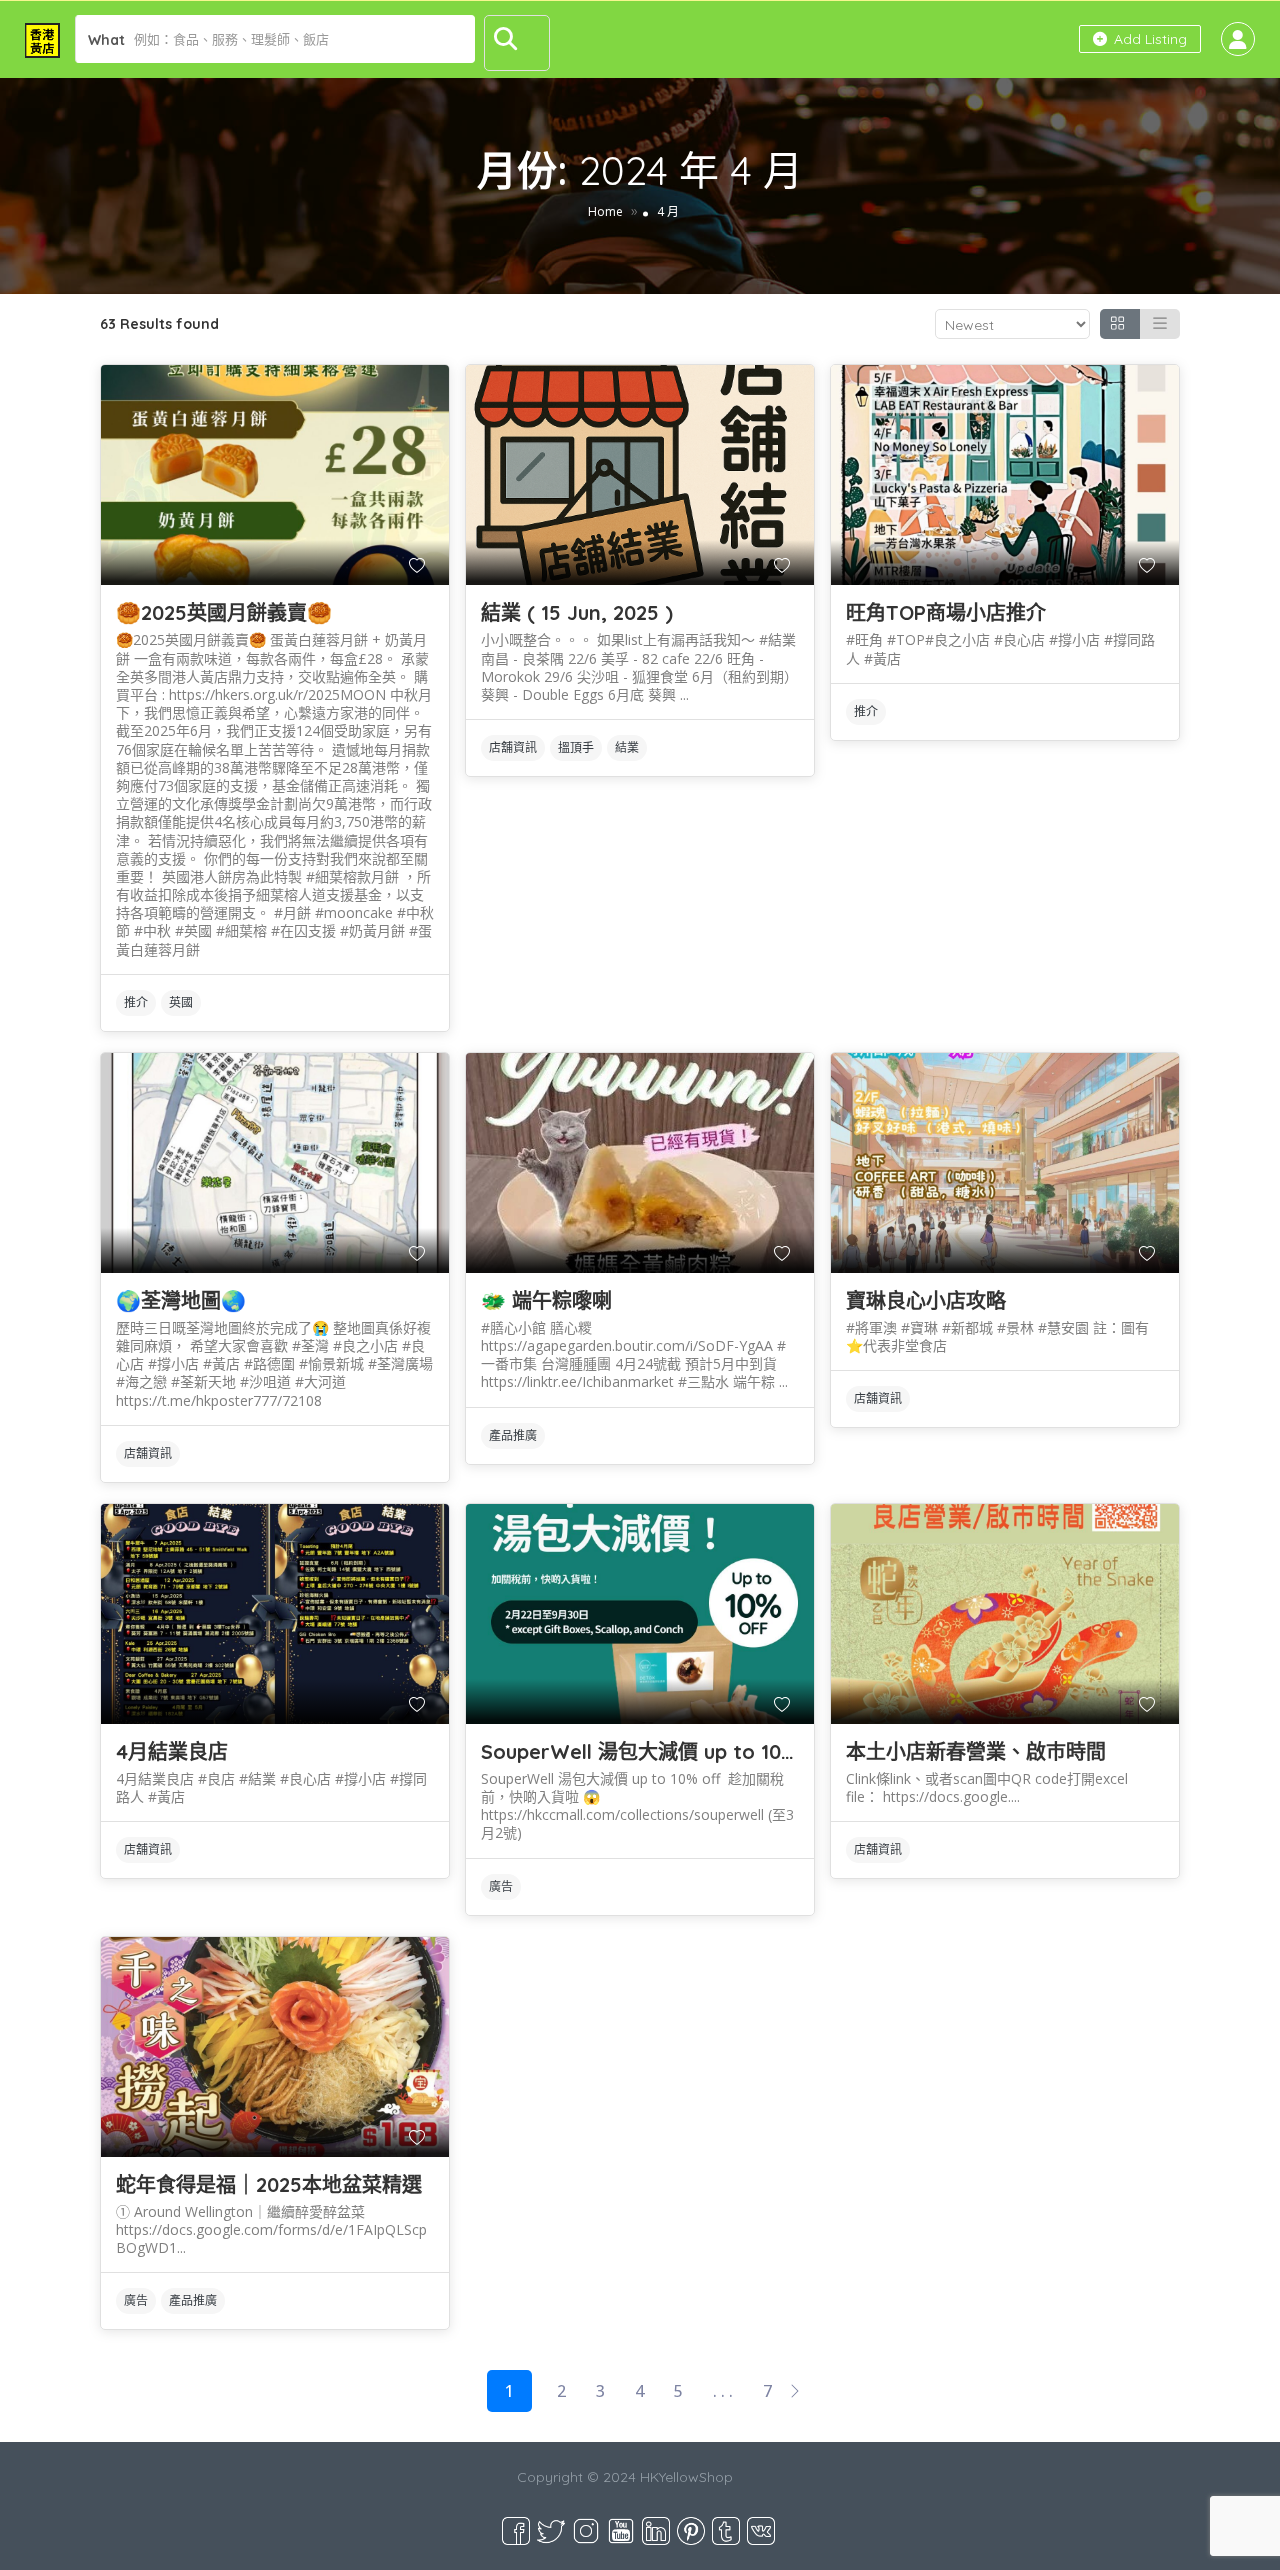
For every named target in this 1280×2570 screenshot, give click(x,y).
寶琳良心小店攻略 (926, 1300)
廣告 (501, 1886)
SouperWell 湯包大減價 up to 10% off (658, 1751)
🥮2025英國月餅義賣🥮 (224, 612)
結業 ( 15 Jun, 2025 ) (577, 612)
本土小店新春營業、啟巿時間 (976, 1751)
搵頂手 (576, 747)
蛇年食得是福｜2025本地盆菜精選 (269, 2184)
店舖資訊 (513, 747)
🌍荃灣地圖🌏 (181, 1300)
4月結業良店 (172, 1751)
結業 (627, 747)
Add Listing (1148, 39)
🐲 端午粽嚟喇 (546, 1300)
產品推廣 (513, 1435)
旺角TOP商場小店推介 (946, 612)
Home (605, 211)
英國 (181, 1002)
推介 (136, 1002)
